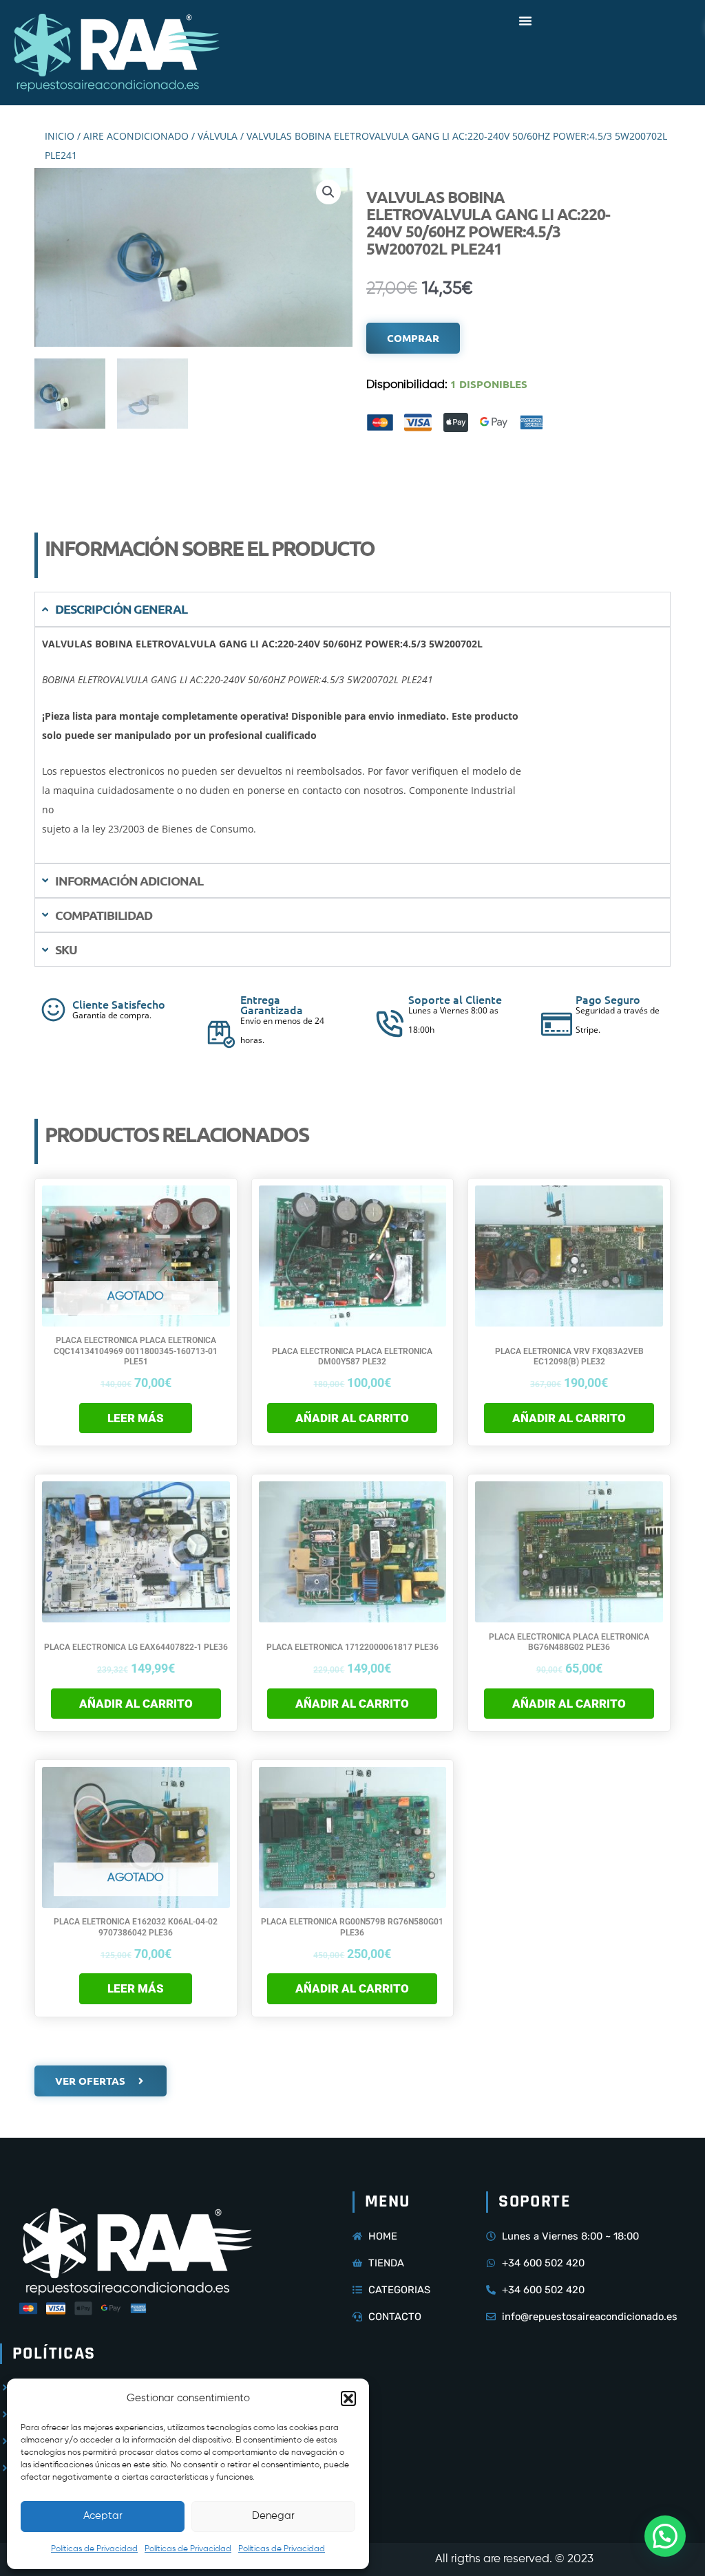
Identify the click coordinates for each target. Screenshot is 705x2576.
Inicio (60, 136)
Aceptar (103, 2516)
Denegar (273, 2516)
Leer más (136, 1418)
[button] (348, 2398)
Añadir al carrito (352, 1418)
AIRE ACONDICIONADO (136, 136)
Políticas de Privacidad (94, 2549)
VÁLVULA (218, 136)
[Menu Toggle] (525, 21)
